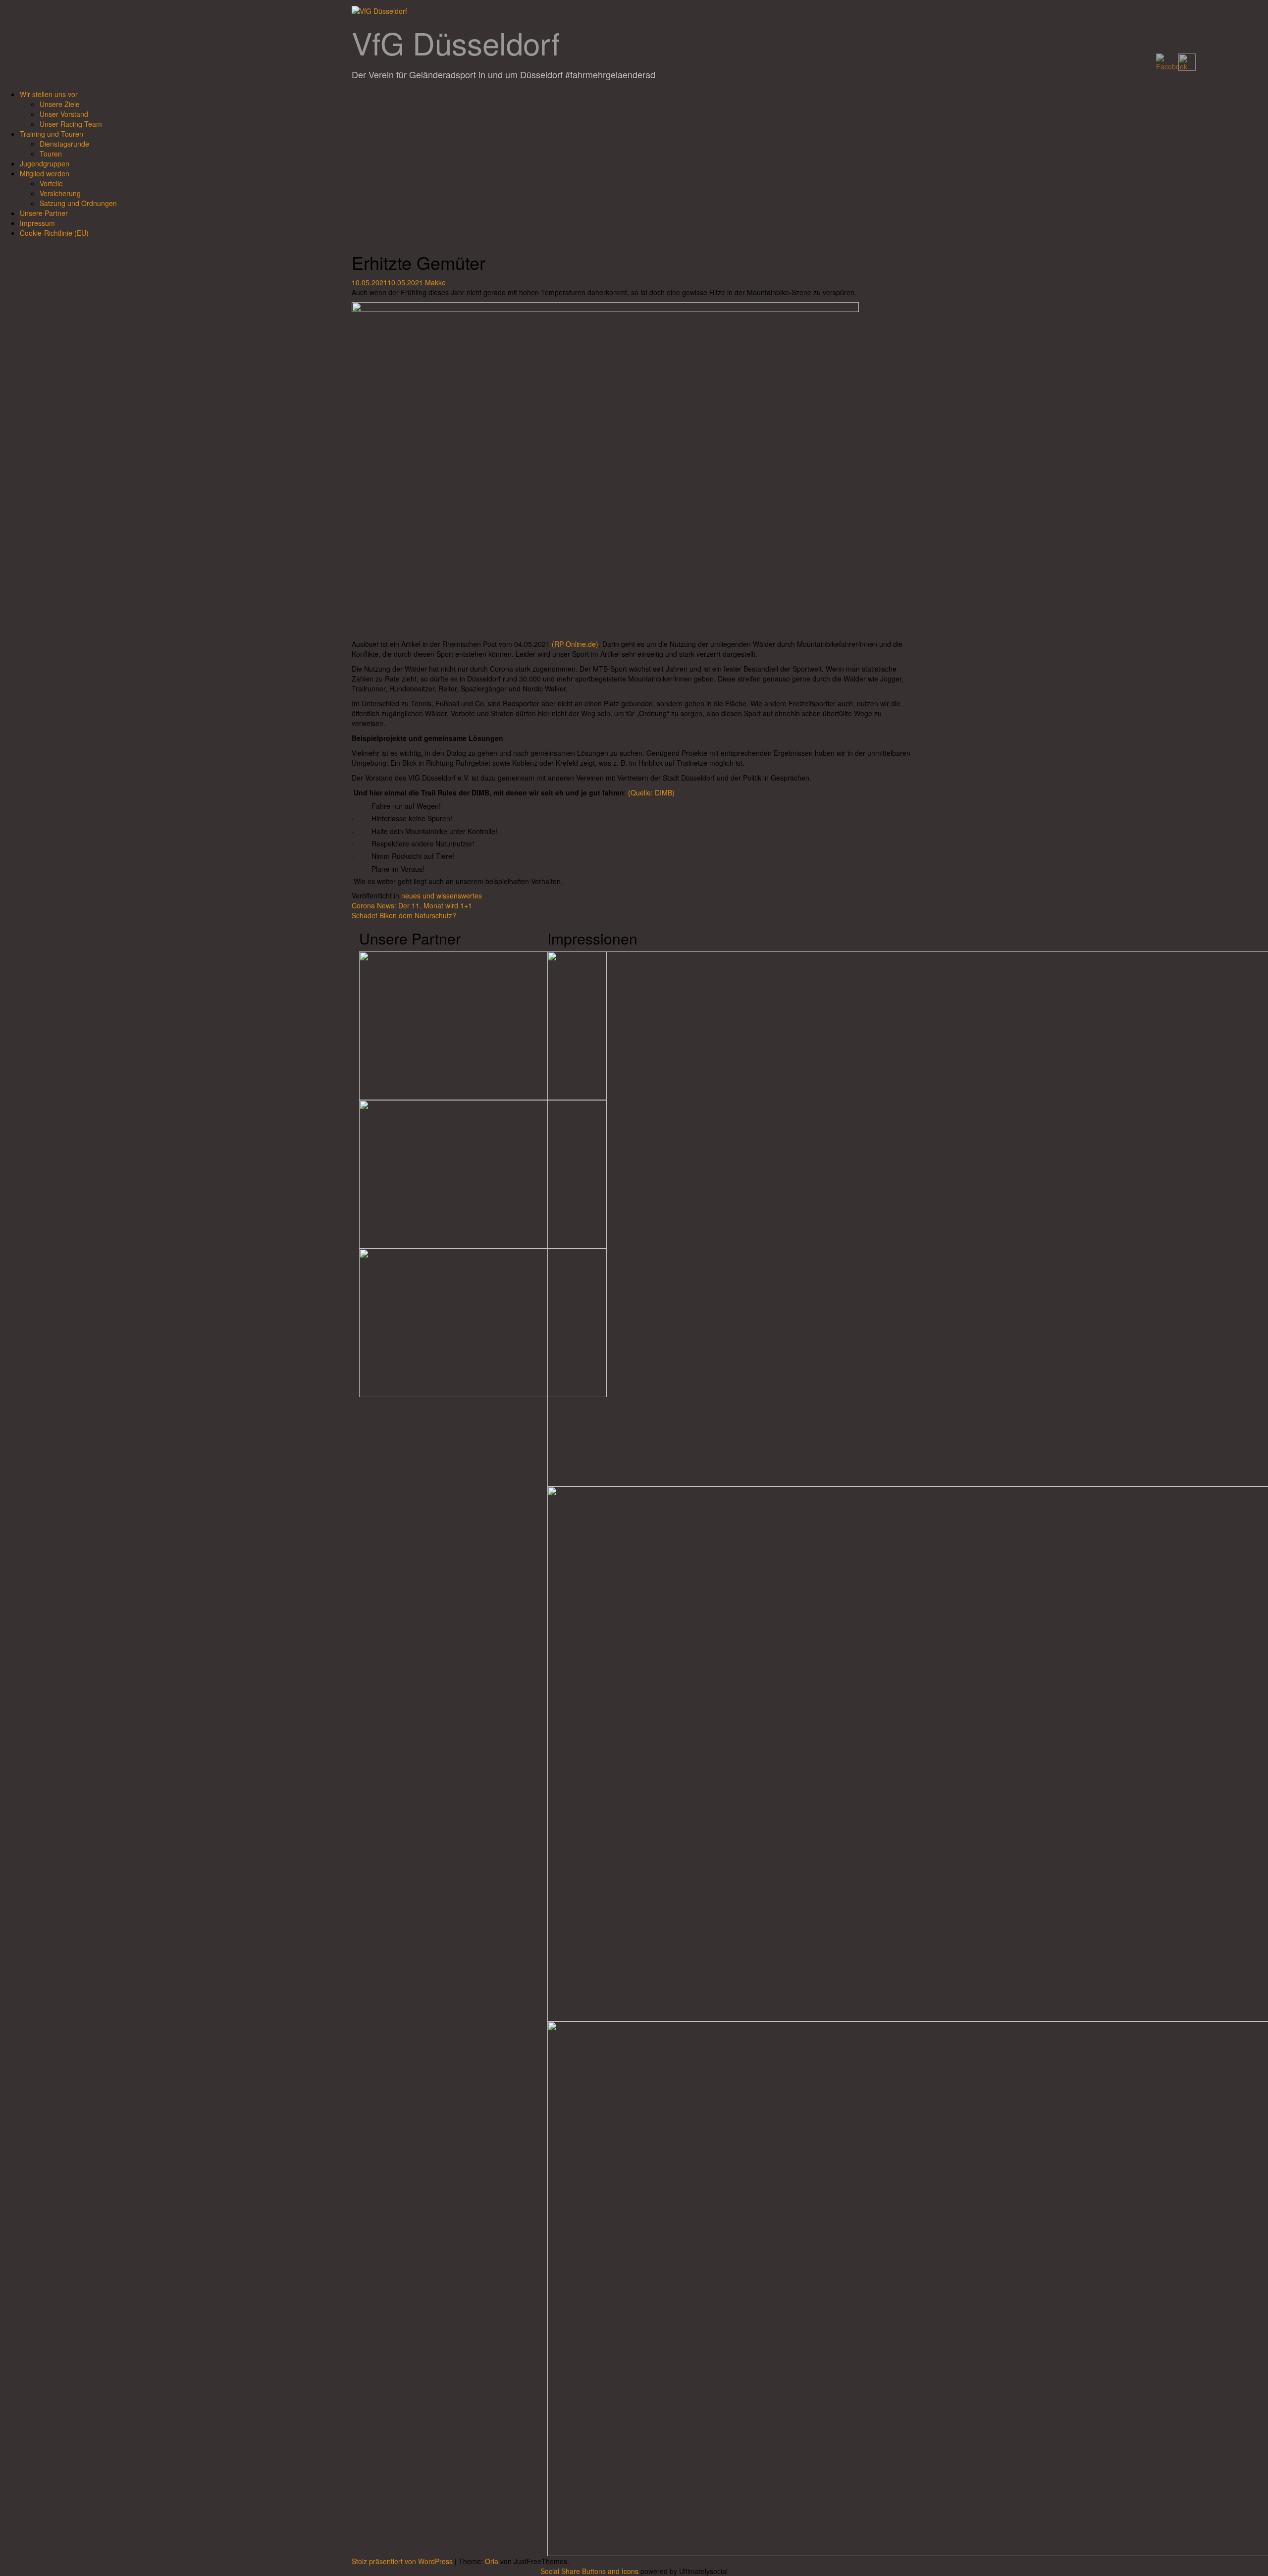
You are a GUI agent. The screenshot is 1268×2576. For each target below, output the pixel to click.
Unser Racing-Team (71, 124)
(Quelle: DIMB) (651, 792)
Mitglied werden (45, 173)
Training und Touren (52, 134)
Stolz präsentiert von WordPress (402, 2561)
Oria (492, 2561)
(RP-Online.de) (575, 644)
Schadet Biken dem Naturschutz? (404, 915)
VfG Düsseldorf (456, 42)
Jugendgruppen (45, 163)
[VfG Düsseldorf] (379, 10)
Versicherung (60, 193)
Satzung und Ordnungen (78, 203)
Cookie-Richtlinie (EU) (54, 233)
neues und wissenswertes (442, 895)
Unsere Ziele (60, 104)
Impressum (37, 223)
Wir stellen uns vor (49, 94)
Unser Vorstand (64, 114)
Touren (51, 154)
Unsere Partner (44, 213)
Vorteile (51, 183)
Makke (435, 282)
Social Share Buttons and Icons (589, 2571)
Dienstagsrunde (64, 144)
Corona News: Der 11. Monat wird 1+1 (412, 905)
